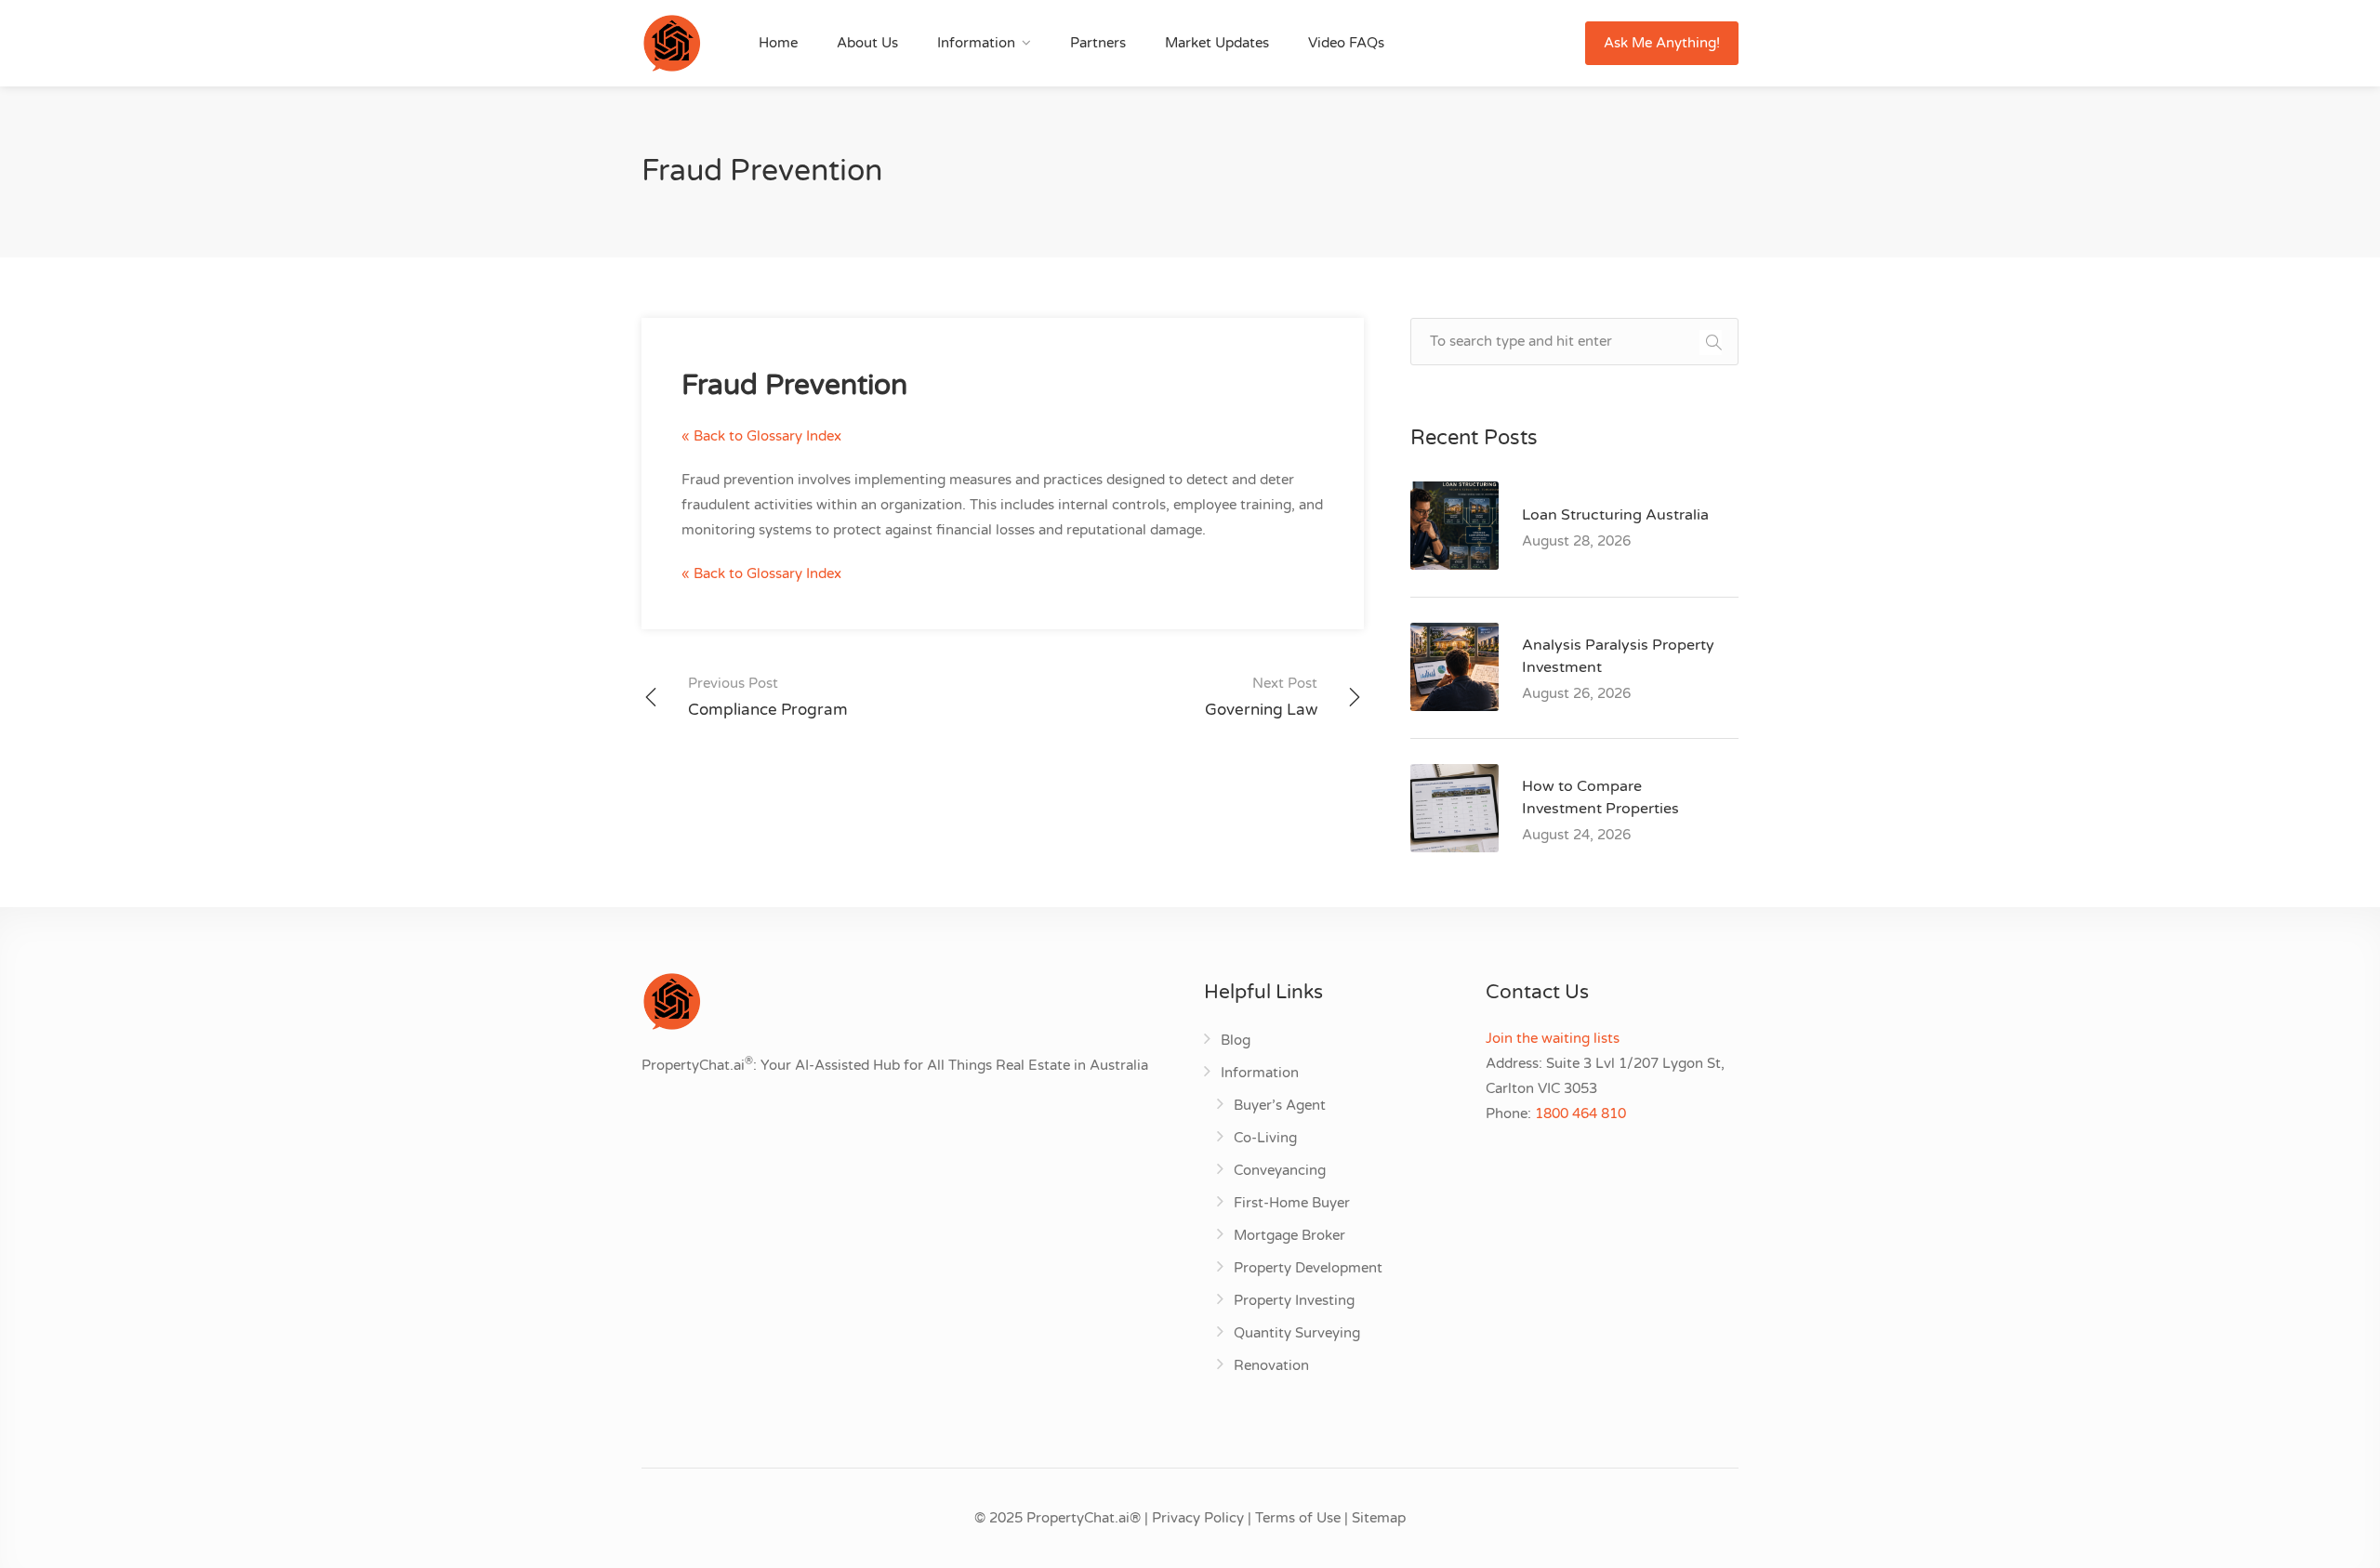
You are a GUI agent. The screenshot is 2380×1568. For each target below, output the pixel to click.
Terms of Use (1298, 1518)
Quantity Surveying (1297, 1333)
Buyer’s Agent (1280, 1105)
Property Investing (1294, 1300)
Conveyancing (1280, 1170)
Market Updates (1217, 43)
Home (778, 43)
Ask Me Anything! (1662, 43)
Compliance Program (768, 697)
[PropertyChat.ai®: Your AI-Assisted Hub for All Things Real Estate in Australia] (672, 43)
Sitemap (1379, 1518)
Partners (1098, 43)
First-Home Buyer (1292, 1203)
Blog (1236, 1040)
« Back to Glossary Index (761, 436)
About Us (867, 43)
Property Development (1308, 1268)
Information (976, 43)
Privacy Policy (1198, 1518)
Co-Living (1265, 1138)
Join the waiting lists (1553, 1038)
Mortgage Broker (1289, 1235)
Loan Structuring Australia (1615, 515)
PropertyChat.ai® (1084, 1518)
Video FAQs (1346, 43)
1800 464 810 (1580, 1113)
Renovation (1271, 1365)
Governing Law (1261, 697)
